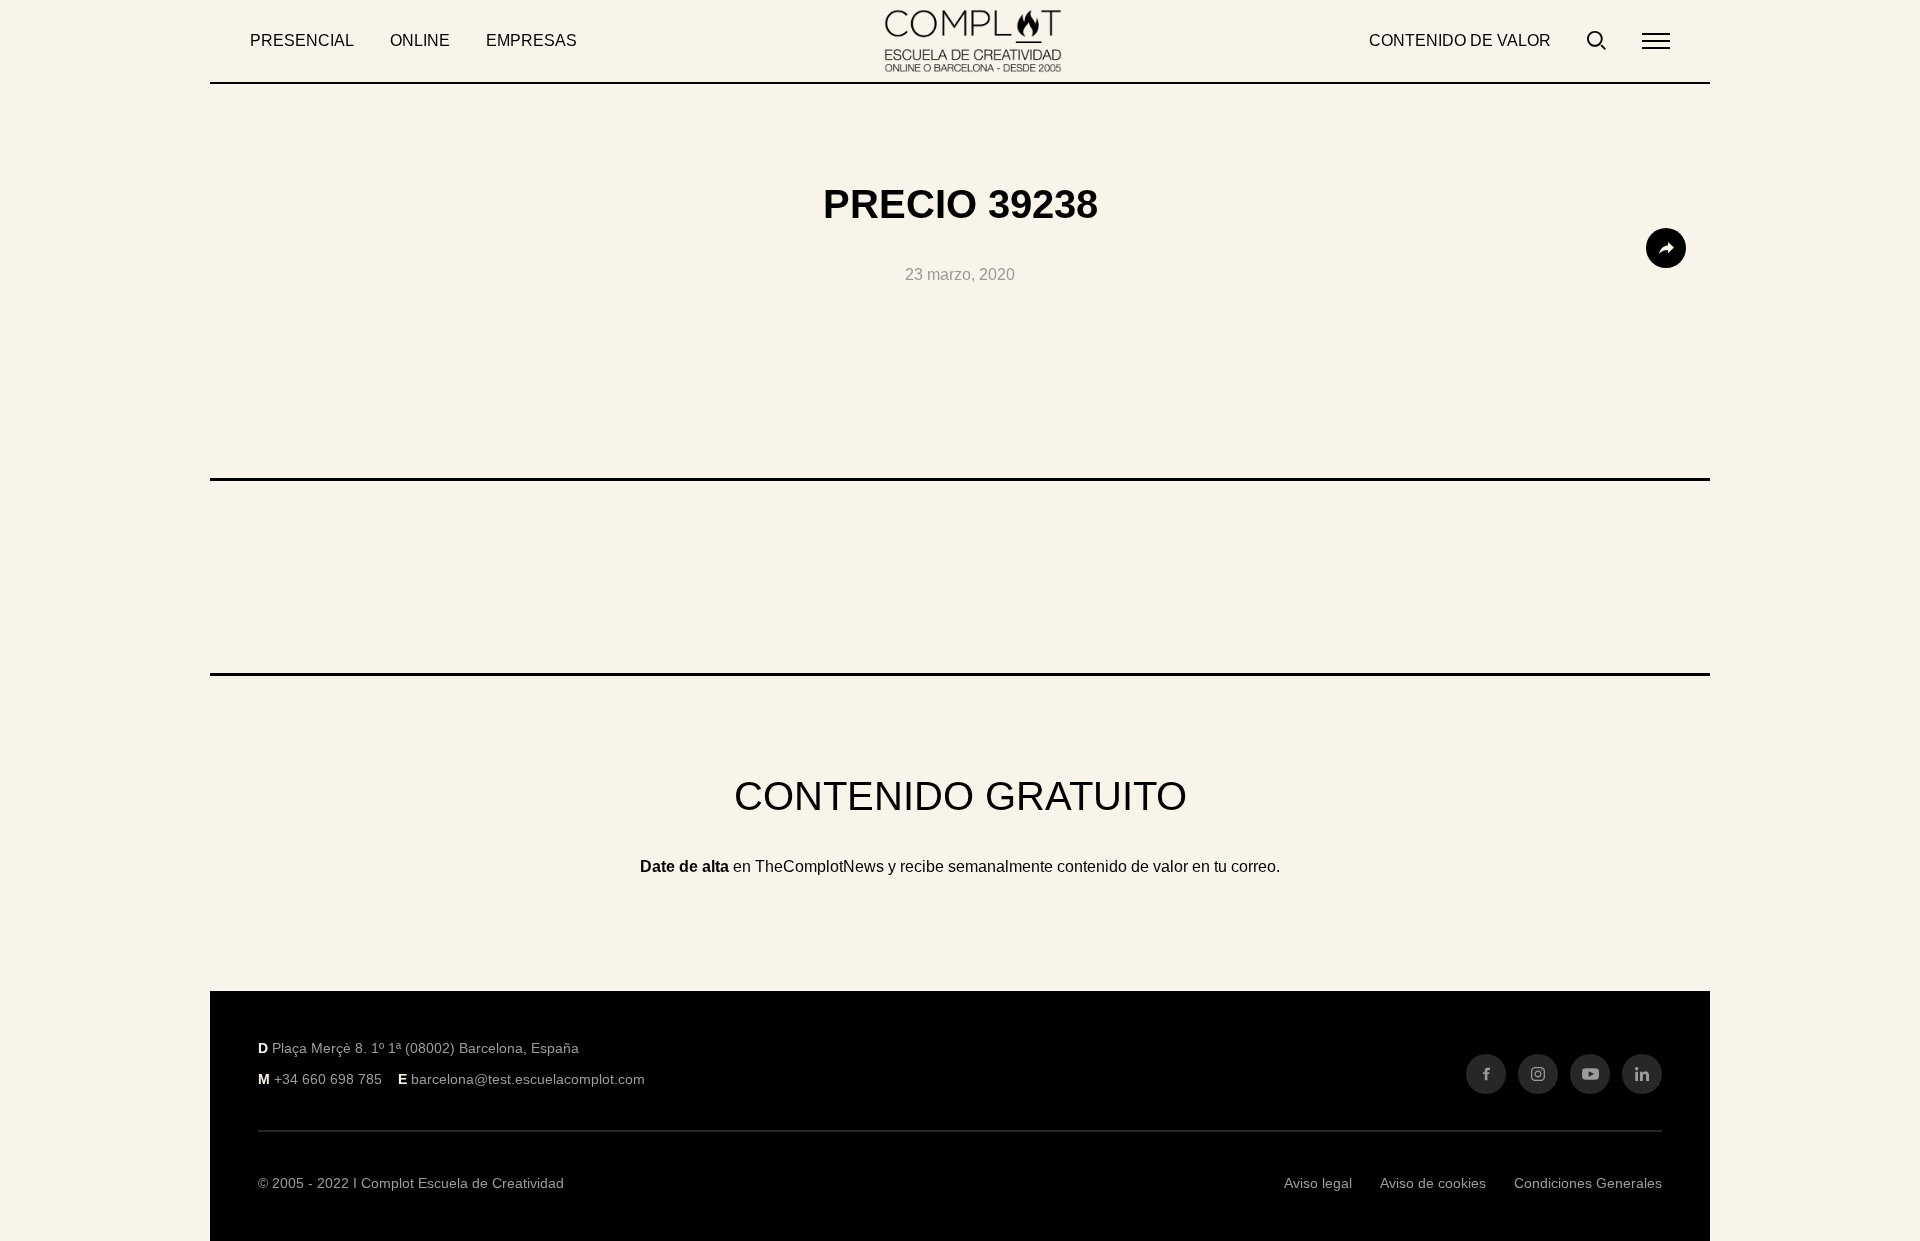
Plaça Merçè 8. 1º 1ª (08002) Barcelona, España (425, 1048)
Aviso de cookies (1433, 1183)
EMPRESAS (531, 40)
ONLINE (420, 40)
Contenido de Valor (1460, 40)
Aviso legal (1318, 1183)
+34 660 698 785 (328, 1079)
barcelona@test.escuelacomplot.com (528, 1079)
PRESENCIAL (302, 40)
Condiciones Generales (1588, 1183)
